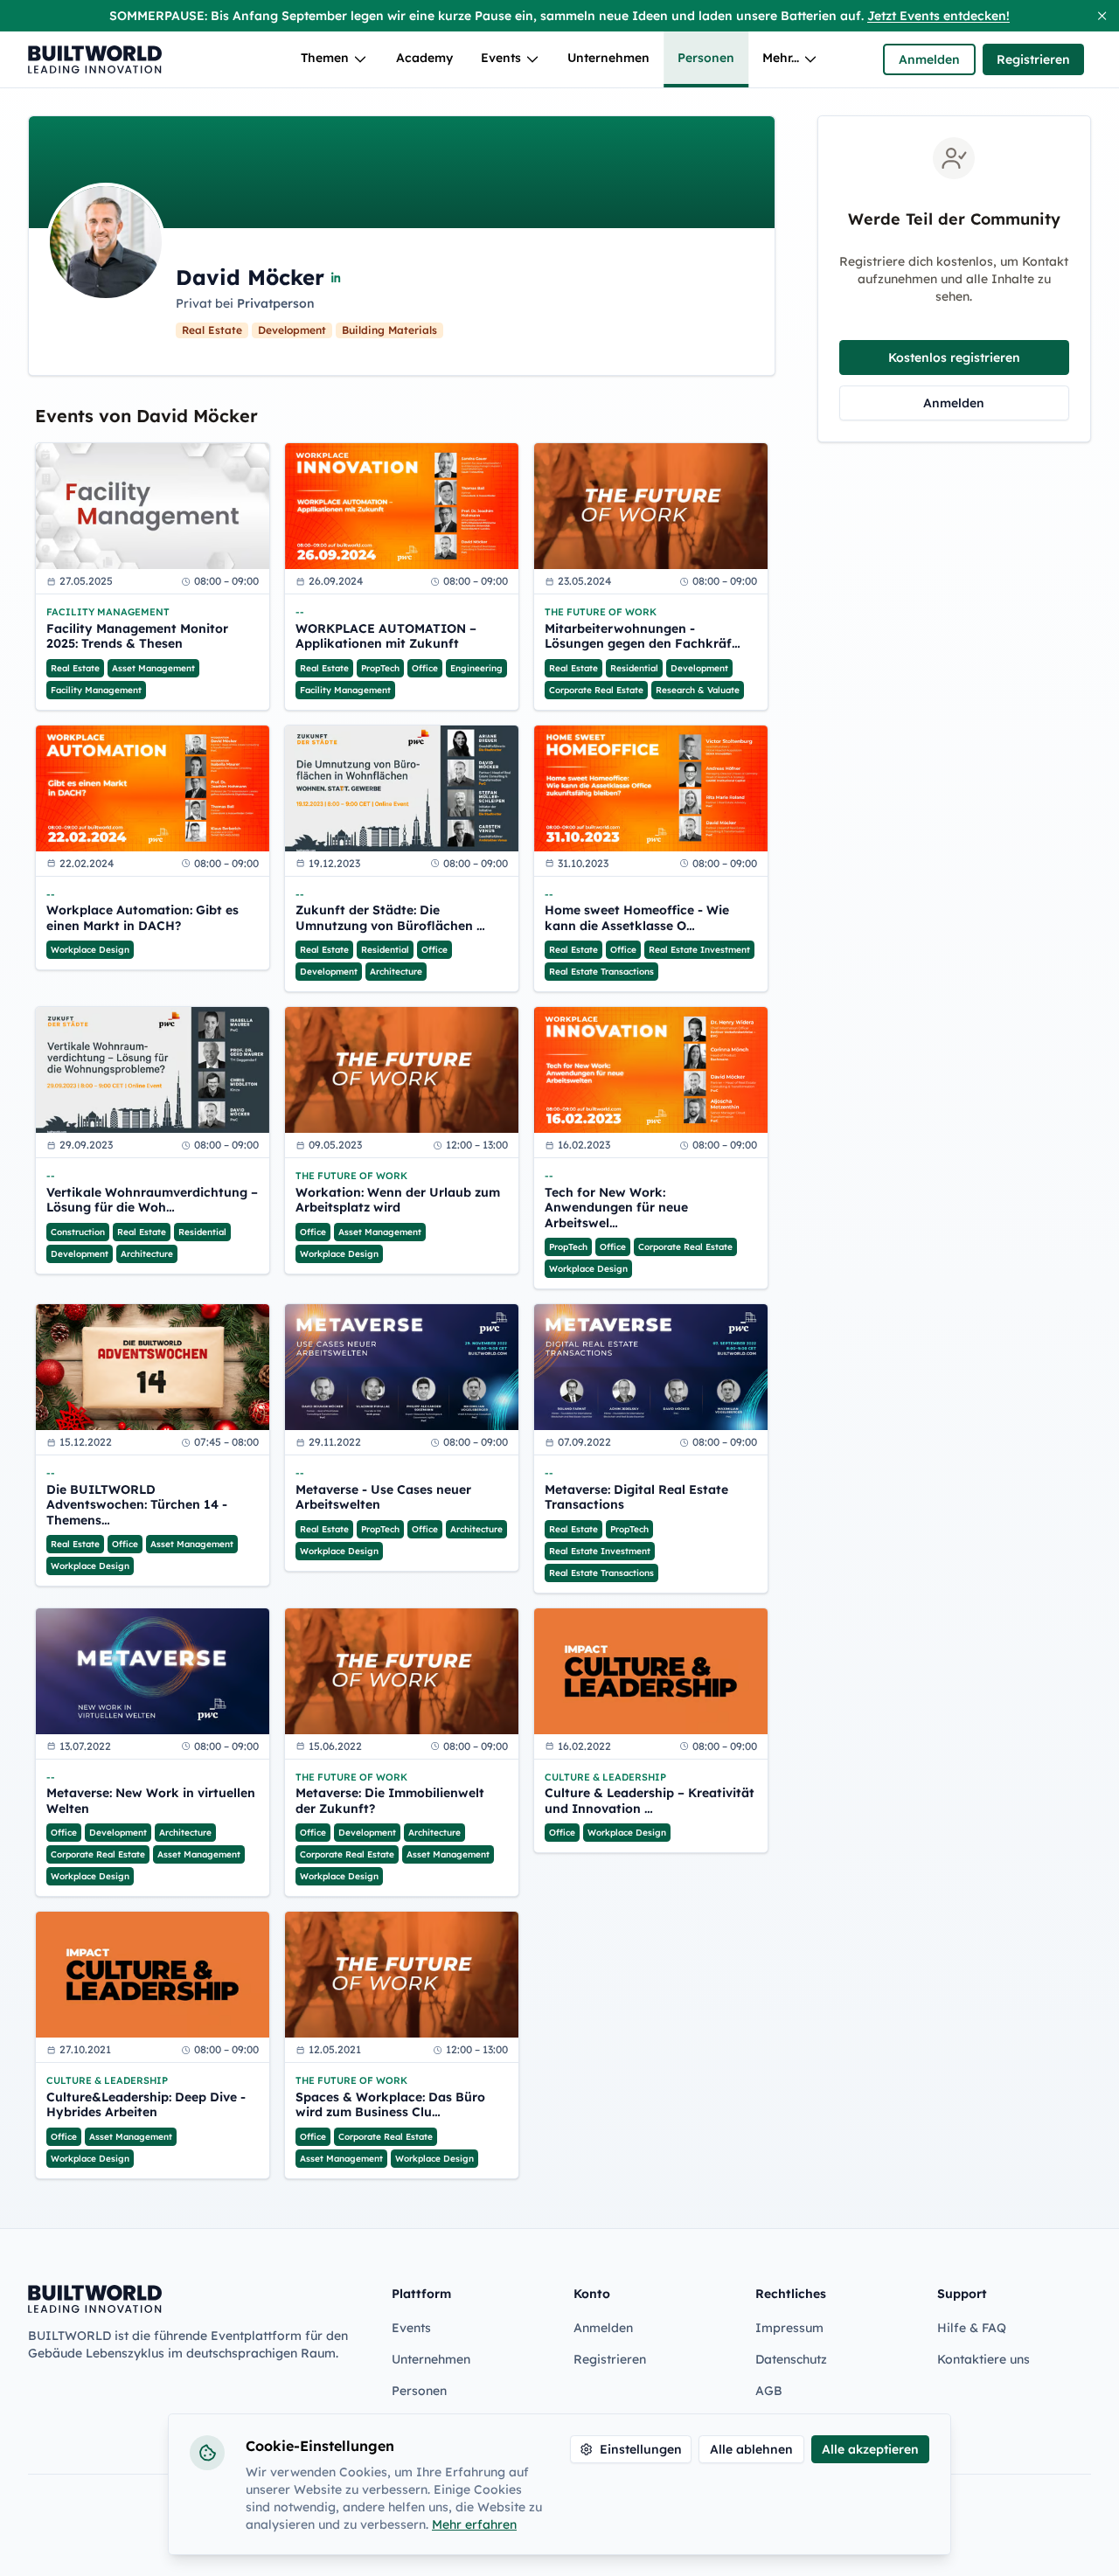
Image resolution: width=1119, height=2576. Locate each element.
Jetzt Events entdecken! (938, 16)
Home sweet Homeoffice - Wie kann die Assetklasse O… (637, 918)
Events (501, 58)
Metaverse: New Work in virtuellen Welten (151, 1801)
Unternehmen (608, 58)
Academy (424, 58)
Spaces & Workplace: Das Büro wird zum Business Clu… (390, 2105)
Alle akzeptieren (870, 2449)
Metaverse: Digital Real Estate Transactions (636, 1498)
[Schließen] (1102, 16)
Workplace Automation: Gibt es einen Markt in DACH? (142, 918)
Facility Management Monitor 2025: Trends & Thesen (137, 637)
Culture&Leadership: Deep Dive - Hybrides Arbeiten (146, 2105)
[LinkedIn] (337, 277)
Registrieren (1033, 59)
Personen (706, 58)
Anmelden (929, 59)
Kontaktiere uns (983, 2359)
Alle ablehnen (751, 2449)
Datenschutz (791, 2359)
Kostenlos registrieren (954, 358)
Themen (325, 58)
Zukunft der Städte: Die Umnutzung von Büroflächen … (390, 918)
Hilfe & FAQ (972, 2328)
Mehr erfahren (474, 2524)
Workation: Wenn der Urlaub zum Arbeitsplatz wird (398, 1201)
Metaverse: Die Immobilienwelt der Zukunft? (390, 1801)
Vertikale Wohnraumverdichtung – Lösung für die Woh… (152, 1201)
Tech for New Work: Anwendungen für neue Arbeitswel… (616, 1208)
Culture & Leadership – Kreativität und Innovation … (650, 1801)
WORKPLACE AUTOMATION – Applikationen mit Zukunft (386, 637)
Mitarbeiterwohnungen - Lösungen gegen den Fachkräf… (643, 637)
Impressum (789, 2328)
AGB (769, 2391)
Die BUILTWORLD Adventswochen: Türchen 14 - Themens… (137, 1505)
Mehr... (781, 58)
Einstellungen (641, 2449)
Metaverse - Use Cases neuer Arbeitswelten (383, 1498)
